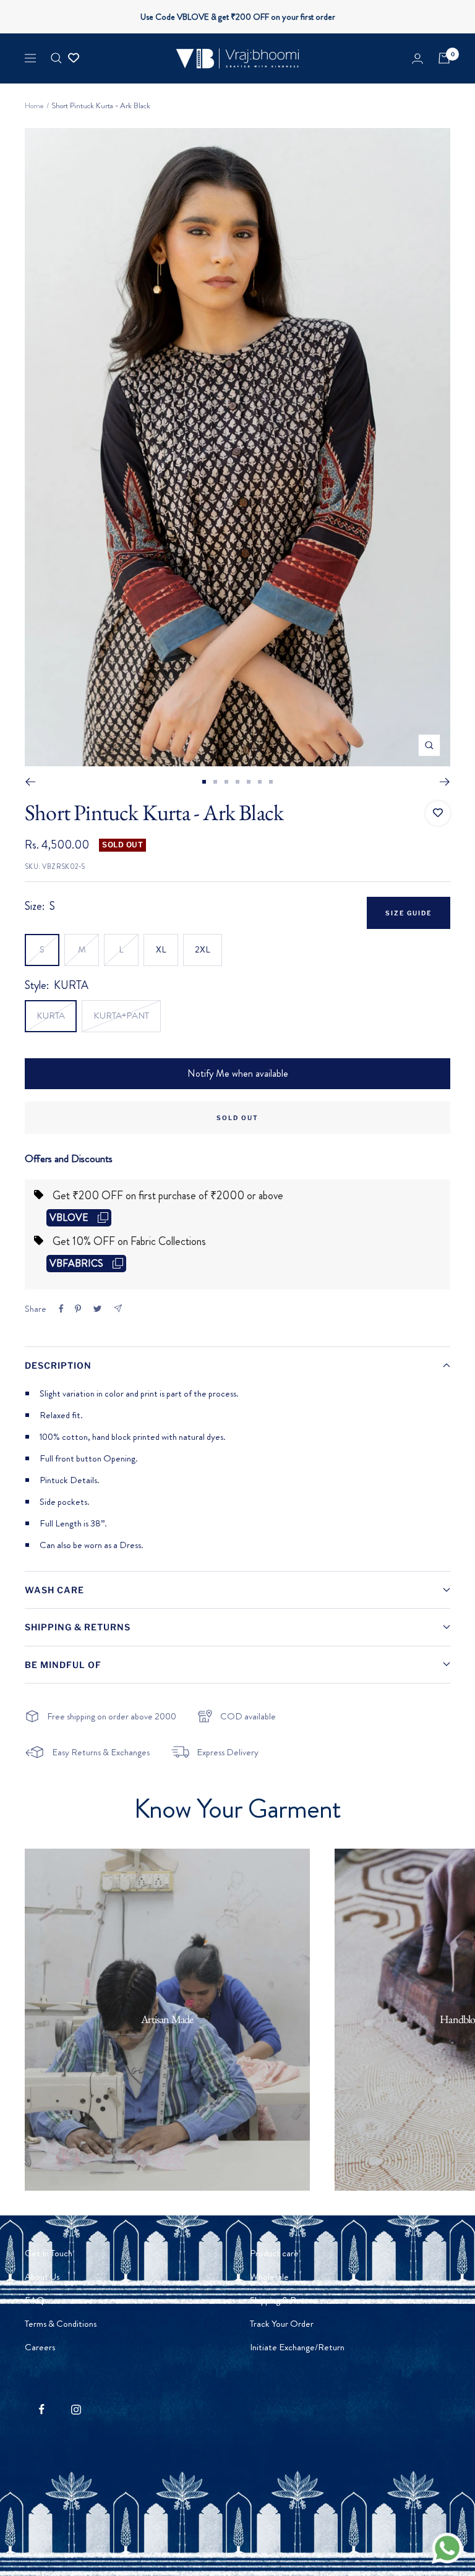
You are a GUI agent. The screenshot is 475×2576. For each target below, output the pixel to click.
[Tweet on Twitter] (97, 1309)
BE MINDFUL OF (63, 1665)
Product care (274, 2253)
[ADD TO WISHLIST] (438, 813)
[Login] (417, 58)
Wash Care (54, 1590)
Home (34, 105)
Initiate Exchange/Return (297, 2347)
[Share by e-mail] (118, 1308)
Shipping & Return (283, 2300)
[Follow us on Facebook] (42, 2409)
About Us (42, 2277)
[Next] (445, 782)
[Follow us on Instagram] (76, 2409)
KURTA (51, 1016)
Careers (40, 2347)
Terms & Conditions (61, 2324)
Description (58, 1365)
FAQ (35, 2300)
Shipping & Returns (78, 1627)
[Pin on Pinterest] (78, 1309)
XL (161, 949)
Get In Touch (49, 2253)
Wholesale (269, 2277)
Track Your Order (282, 2324)
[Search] (56, 58)
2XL (203, 949)
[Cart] (444, 58)
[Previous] (30, 782)
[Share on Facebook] (61, 1309)
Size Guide (409, 913)
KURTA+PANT (121, 1016)
